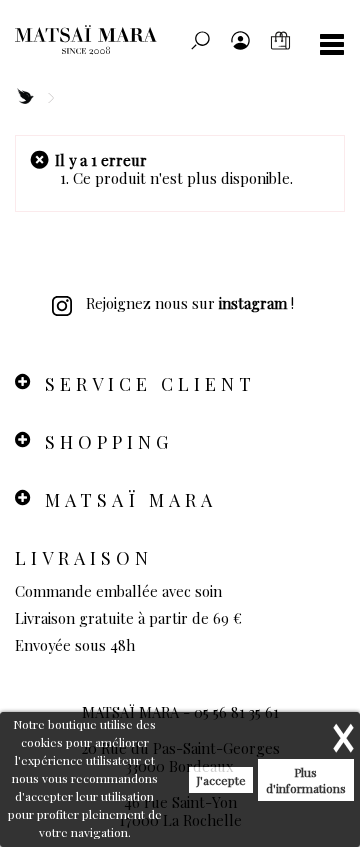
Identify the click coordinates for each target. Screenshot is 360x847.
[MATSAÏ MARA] (115, 40)
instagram (253, 303)
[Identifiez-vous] (240, 40)
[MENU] (325, 45)
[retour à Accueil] (24, 97)
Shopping (109, 442)
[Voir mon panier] (280, 40)
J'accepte (221, 780)
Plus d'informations (306, 780)
